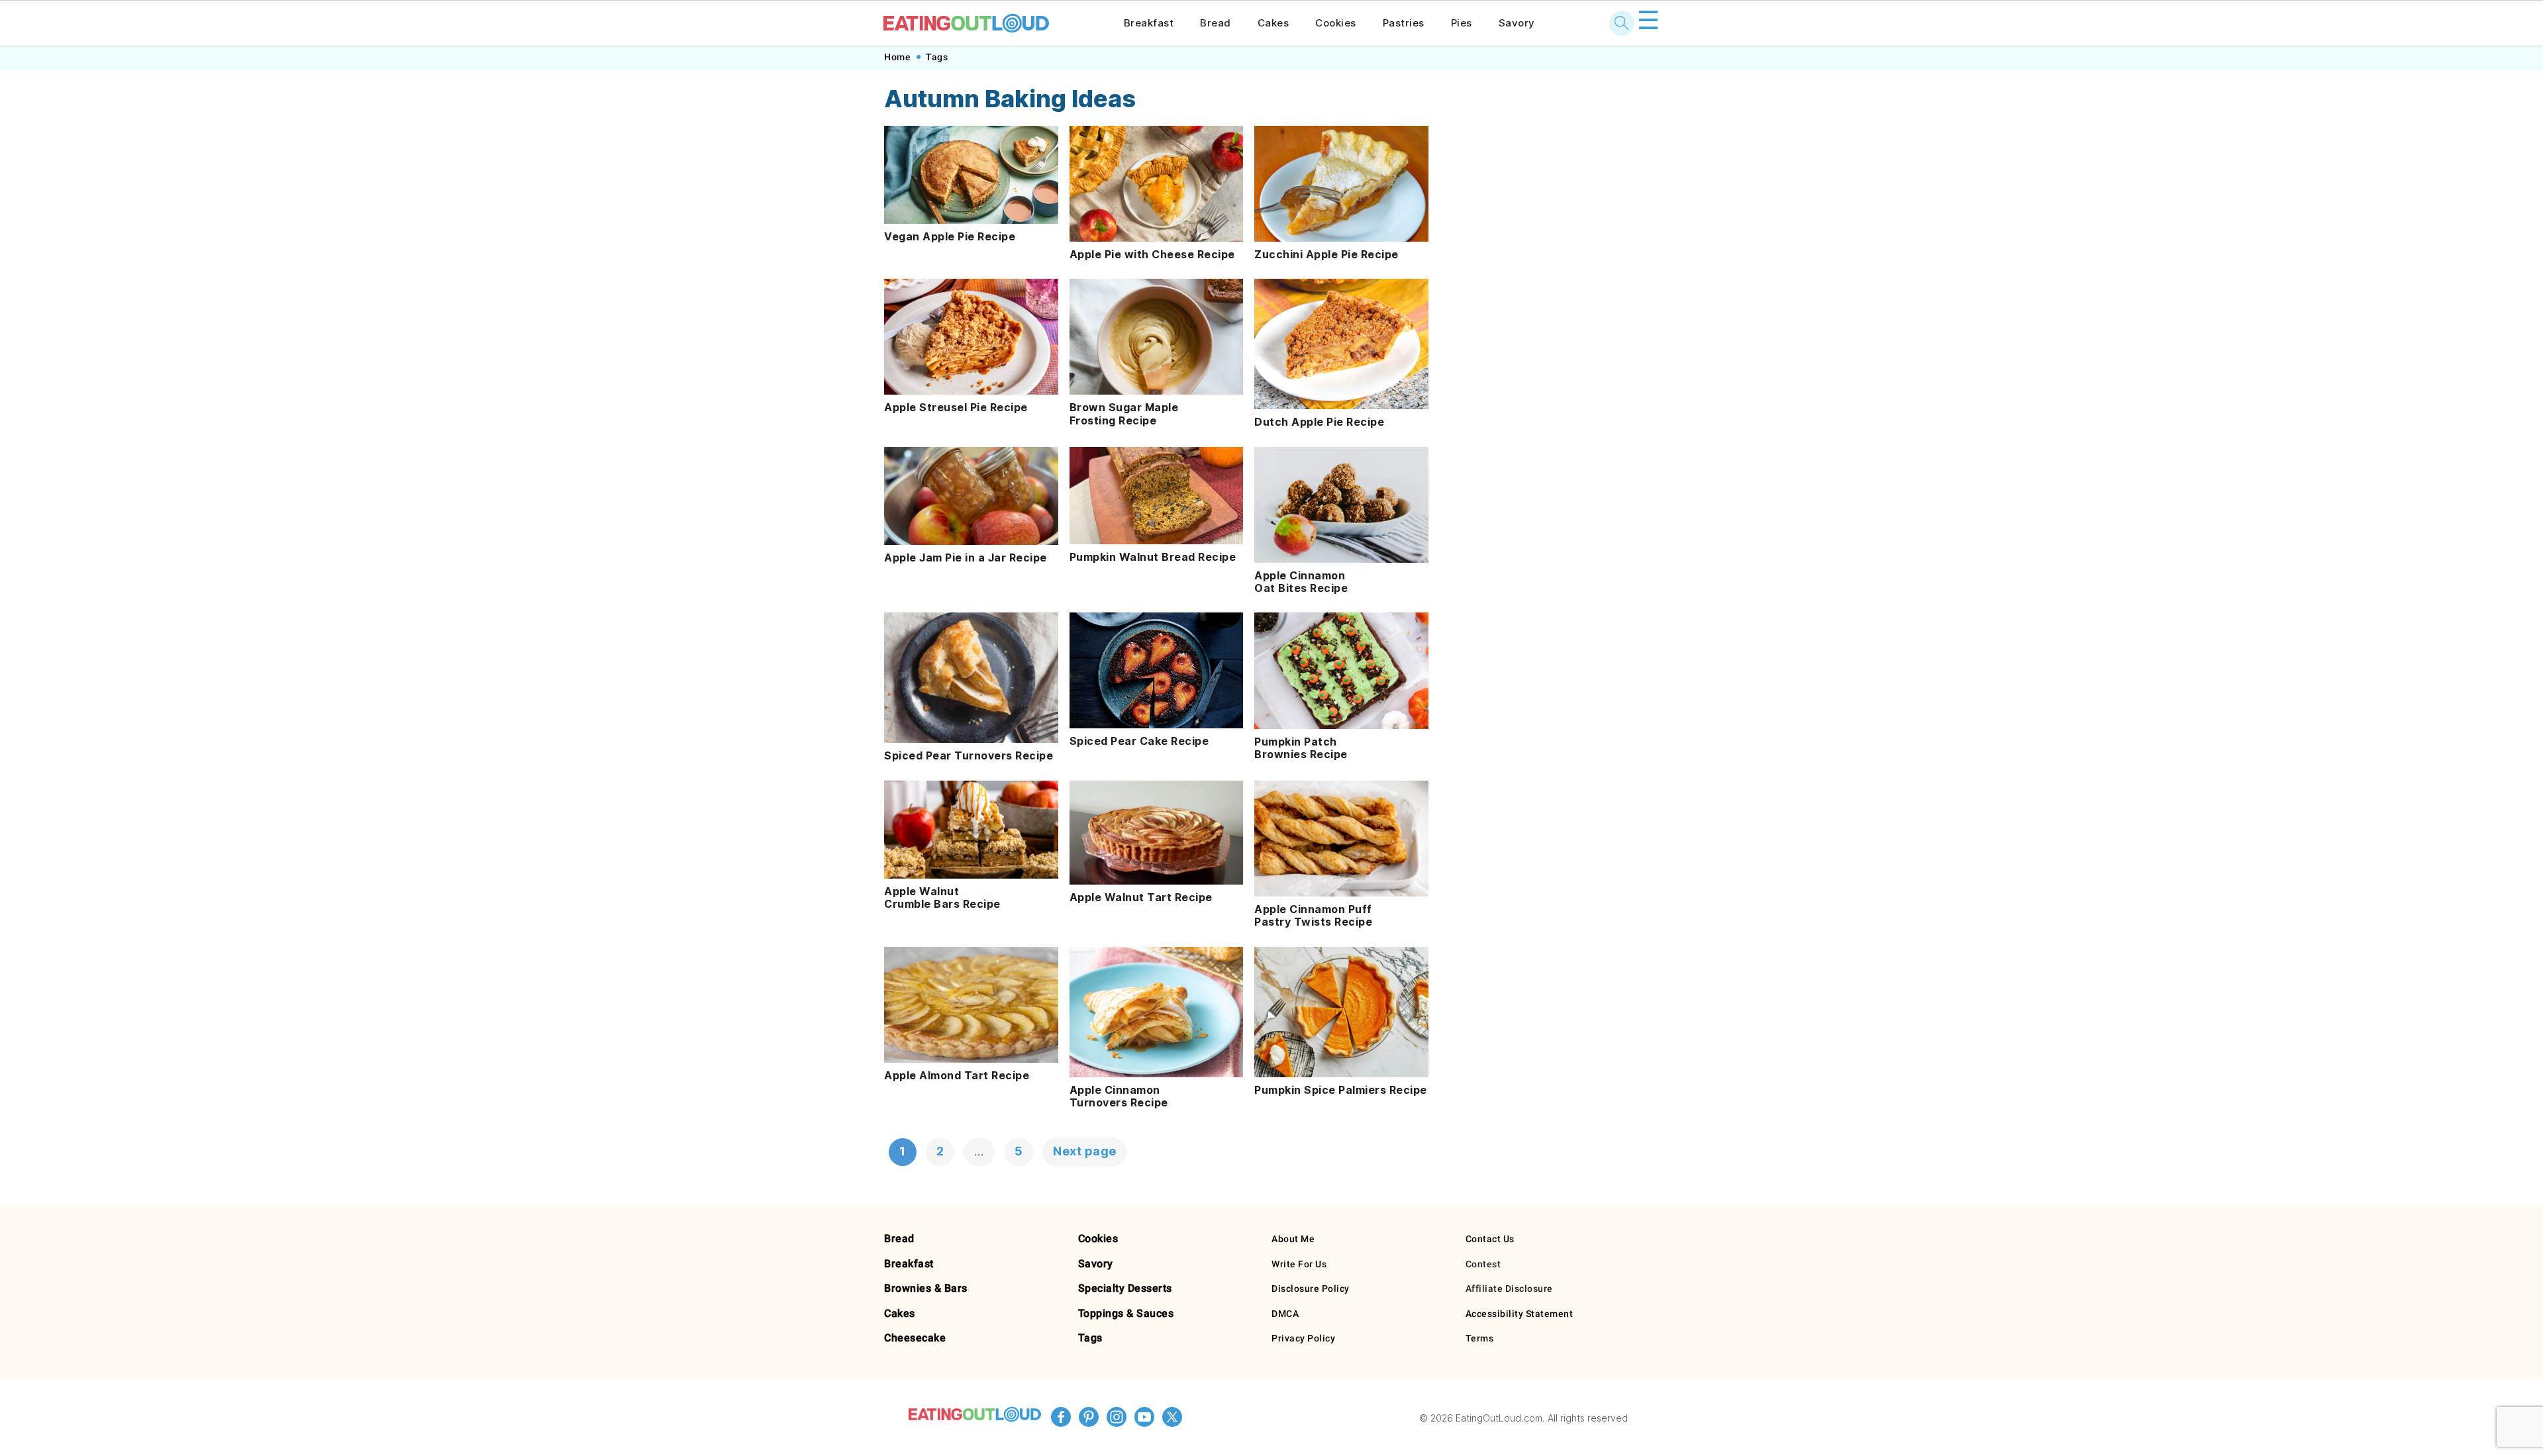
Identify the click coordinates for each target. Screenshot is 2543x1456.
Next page (1085, 1151)
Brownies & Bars (926, 1288)
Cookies (1336, 23)
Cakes (1273, 23)
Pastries (1404, 23)
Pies (1462, 23)
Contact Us (1490, 1239)
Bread (1216, 23)
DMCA (1285, 1314)
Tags (937, 57)
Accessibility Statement (1520, 1314)
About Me (1293, 1239)
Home (897, 57)
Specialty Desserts (1125, 1288)
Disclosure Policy (1311, 1288)
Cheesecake (915, 1338)
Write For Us (1299, 1264)
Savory (1517, 23)
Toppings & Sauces (1126, 1313)
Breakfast (1149, 23)
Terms (1480, 1338)
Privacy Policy (1303, 1338)
